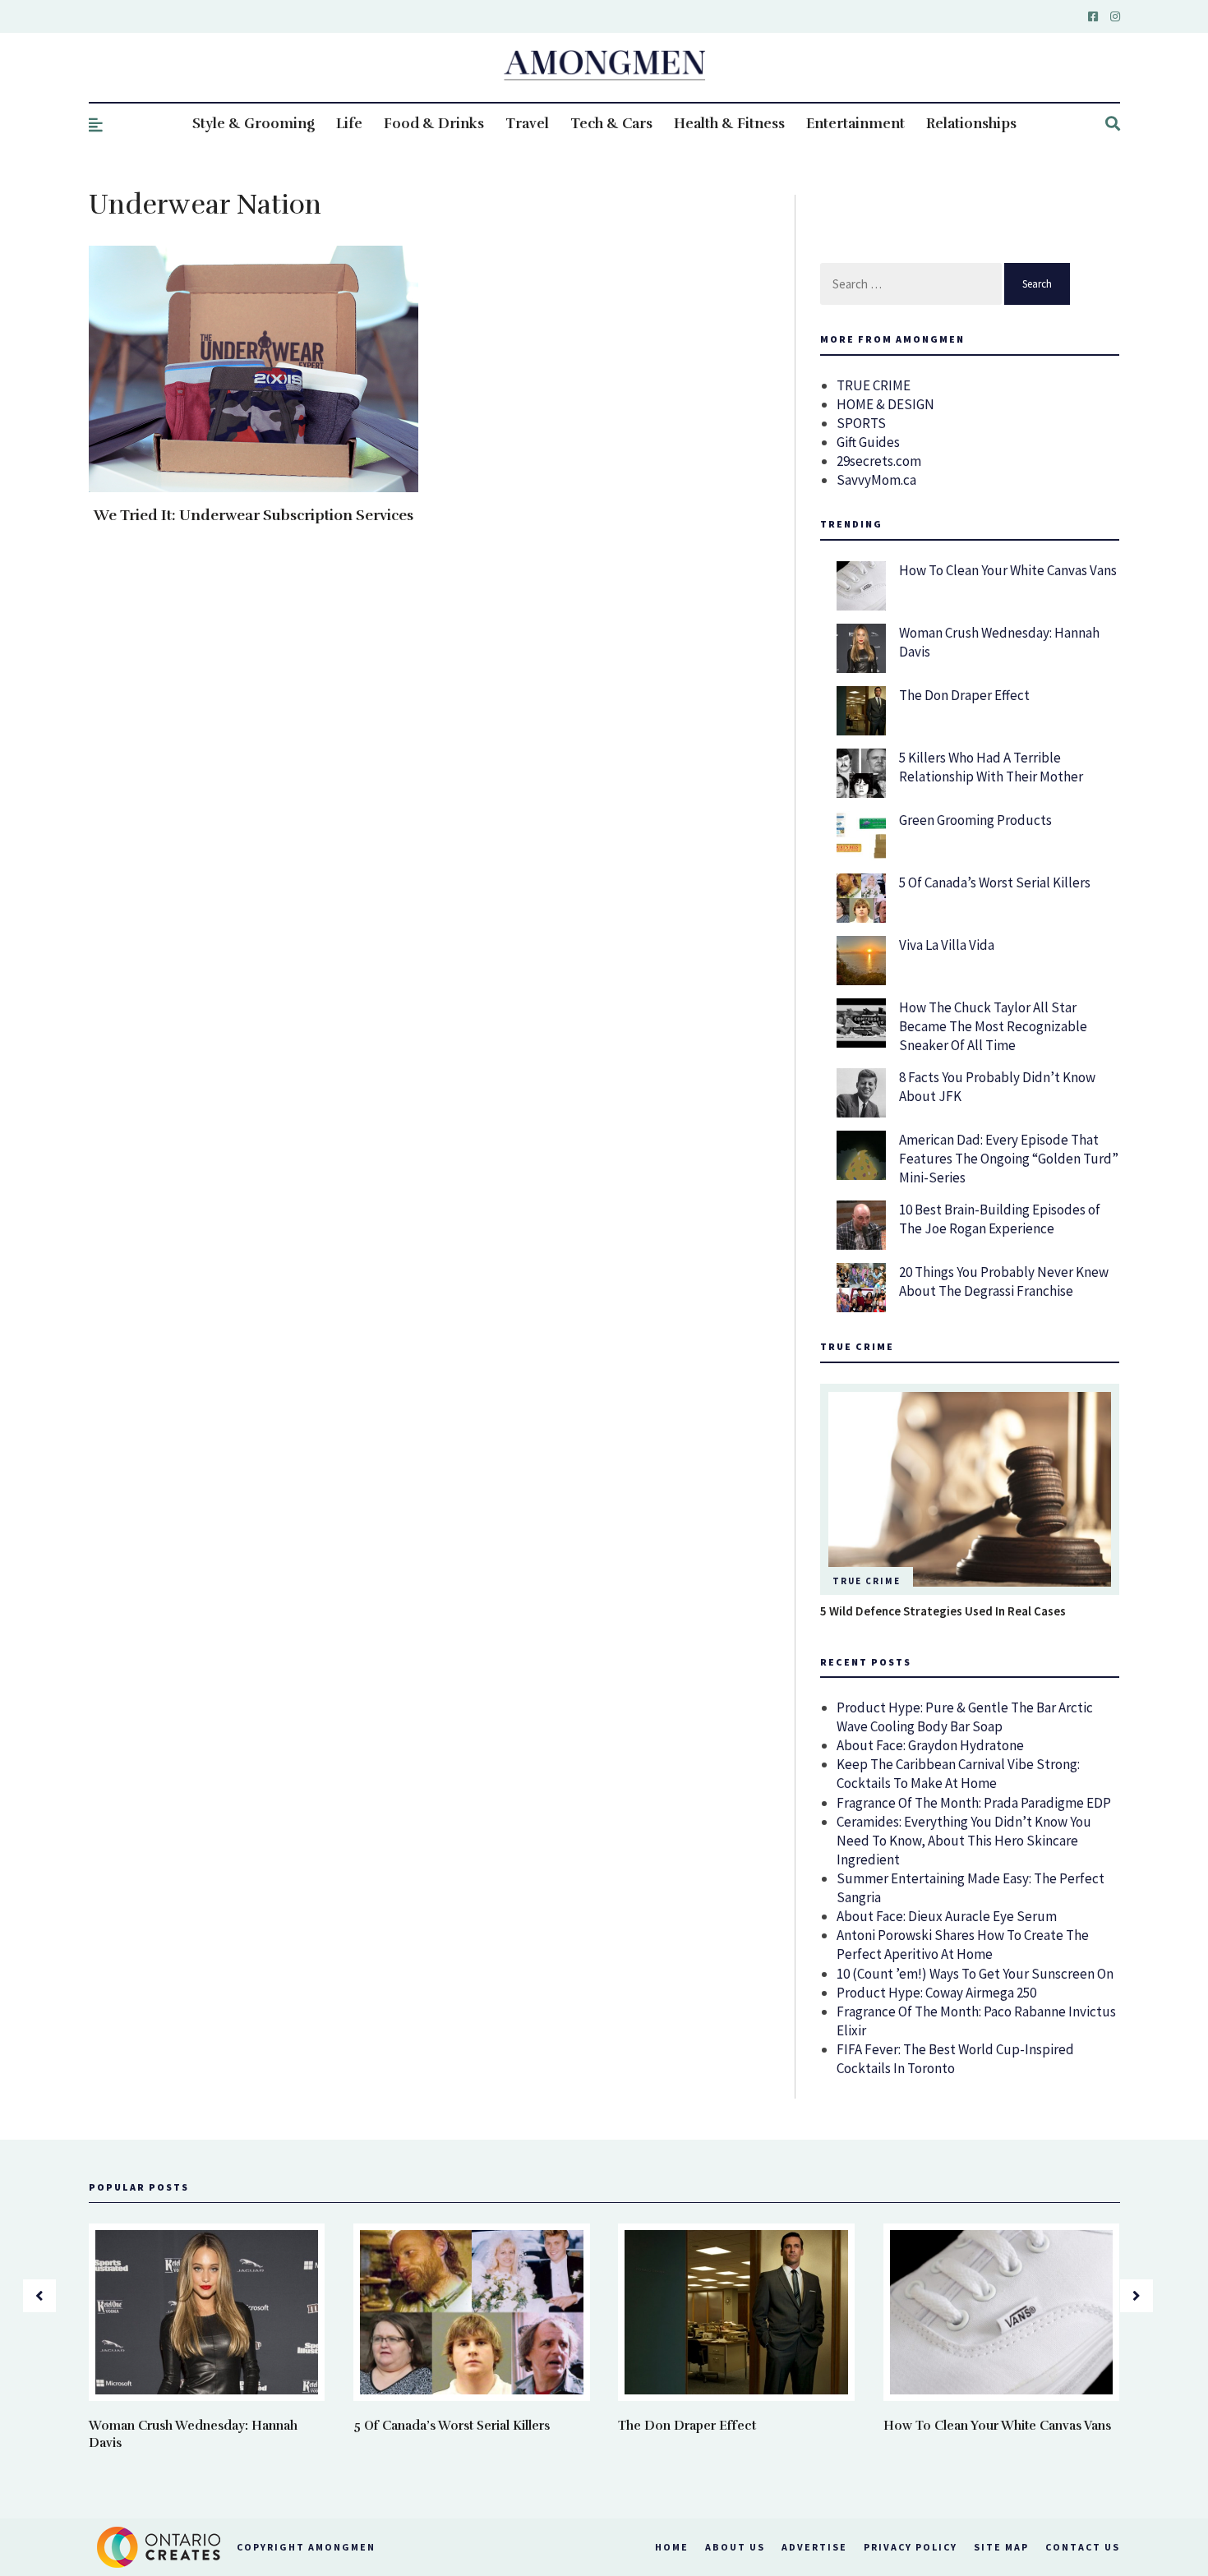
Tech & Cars (611, 124)
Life (349, 124)
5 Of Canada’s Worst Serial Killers (995, 882)
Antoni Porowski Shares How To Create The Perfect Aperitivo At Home (963, 1945)
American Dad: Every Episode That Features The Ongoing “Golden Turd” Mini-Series (1009, 1159)
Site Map (1001, 2547)
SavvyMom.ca (876, 480)
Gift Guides (868, 442)
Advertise (814, 2547)
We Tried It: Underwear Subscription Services (254, 515)
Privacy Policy (911, 2547)
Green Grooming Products (975, 820)
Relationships (971, 124)
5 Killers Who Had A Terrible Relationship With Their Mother (991, 767)
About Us (735, 2547)
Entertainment (855, 124)
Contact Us (1083, 2547)
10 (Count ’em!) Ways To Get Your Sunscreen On (975, 1974)
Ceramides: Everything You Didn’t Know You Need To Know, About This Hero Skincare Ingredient (964, 1841)
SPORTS (861, 423)
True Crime (867, 1581)
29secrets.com (879, 461)
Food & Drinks (434, 124)
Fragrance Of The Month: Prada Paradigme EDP (974, 1803)
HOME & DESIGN (885, 404)
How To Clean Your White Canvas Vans (1008, 570)
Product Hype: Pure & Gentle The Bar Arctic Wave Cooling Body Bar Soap (965, 1717)
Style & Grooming (254, 124)
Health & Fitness (729, 124)
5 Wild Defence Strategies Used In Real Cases (943, 1611)
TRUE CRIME (874, 385)
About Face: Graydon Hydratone (930, 1745)
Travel (527, 124)
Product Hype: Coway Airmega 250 (936, 1993)
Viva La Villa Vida (947, 945)
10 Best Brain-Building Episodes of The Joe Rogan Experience (1000, 1219)
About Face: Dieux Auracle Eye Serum (947, 1916)
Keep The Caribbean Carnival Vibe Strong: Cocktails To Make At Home (958, 1774)
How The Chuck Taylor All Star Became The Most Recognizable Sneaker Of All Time (993, 1026)
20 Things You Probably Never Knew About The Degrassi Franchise (1004, 1281)
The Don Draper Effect (964, 695)
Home (672, 2547)
